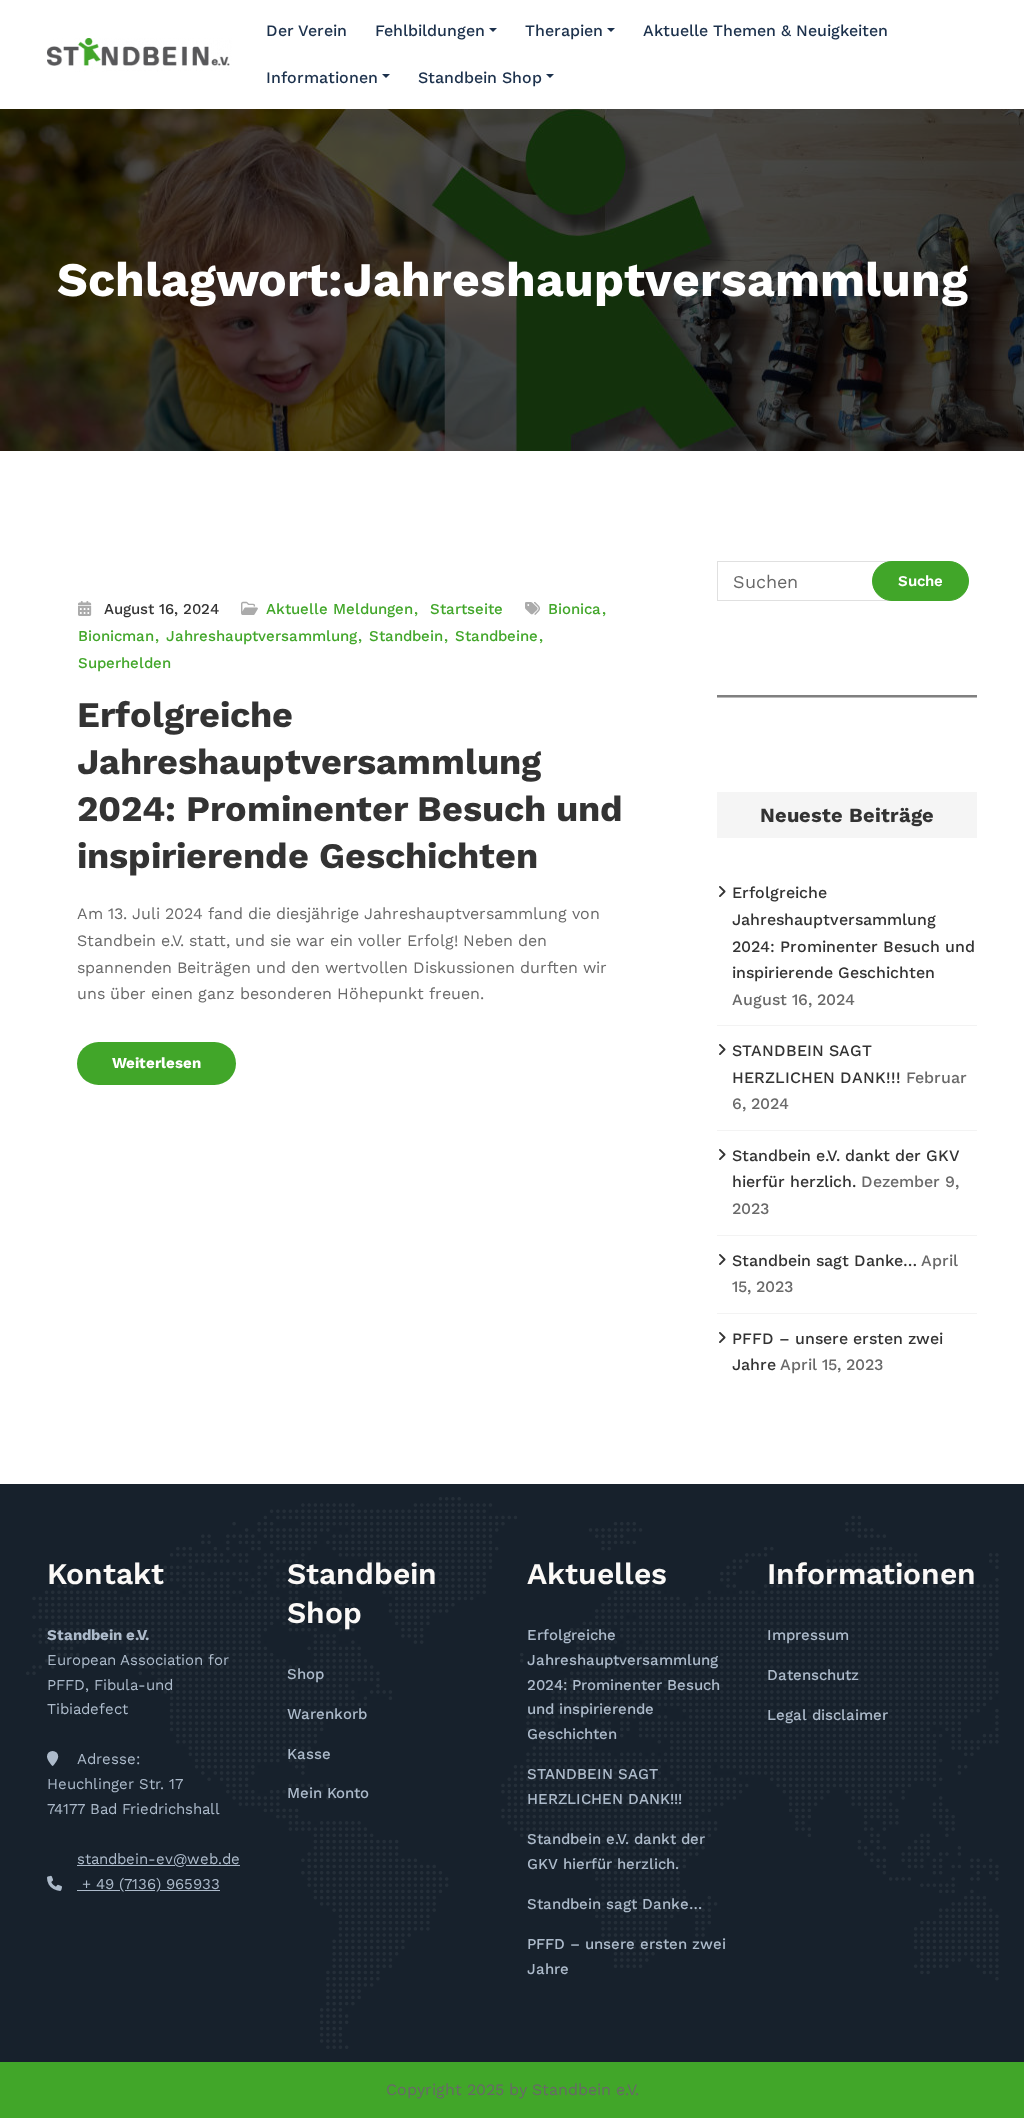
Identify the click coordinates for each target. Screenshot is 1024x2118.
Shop (305, 1674)
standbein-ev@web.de (158, 1859)
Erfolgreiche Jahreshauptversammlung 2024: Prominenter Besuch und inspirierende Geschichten (623, 1685)
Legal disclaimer (827, 1715)
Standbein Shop (480, 77)
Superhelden (124, 663)
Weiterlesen (156, 1063)
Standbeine (496, 636)
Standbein (406, 636)
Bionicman (116, 636)
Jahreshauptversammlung (261, 636)
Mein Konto (328, 1793)
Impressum (808, 1635)
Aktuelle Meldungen (339, 609)
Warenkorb (327, 1714)
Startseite (466, 609)
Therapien (564, 30)
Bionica (574, 609)
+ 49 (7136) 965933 (148, 1884)
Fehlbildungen (430, 30)
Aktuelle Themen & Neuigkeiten (765, 30)
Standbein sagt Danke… (824, 1260)
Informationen (322, 77)
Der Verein (306, 30)
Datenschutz (813, 1675)
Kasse (309, 1754)
